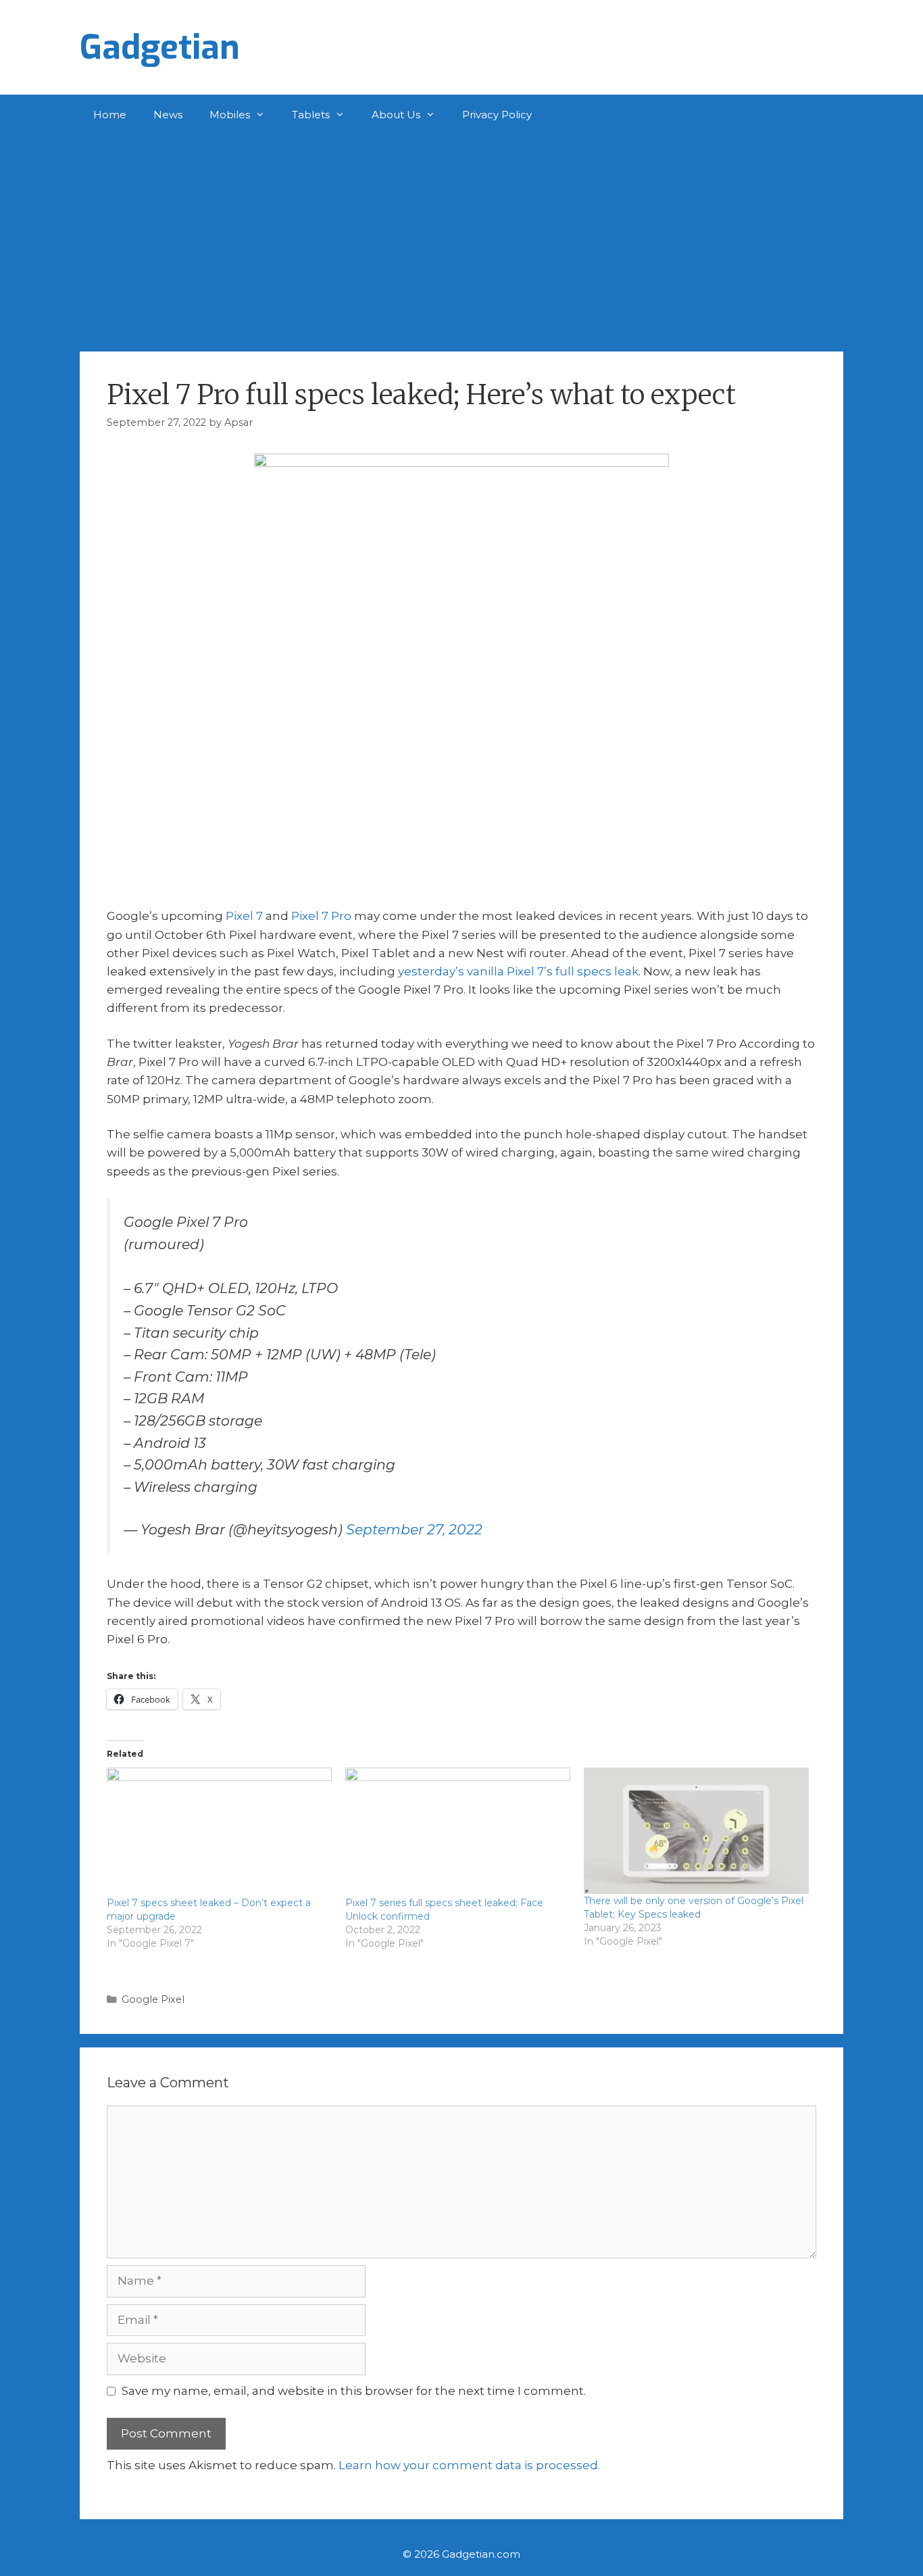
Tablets (311, 115)
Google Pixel (153, 1999)
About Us (396, 115)
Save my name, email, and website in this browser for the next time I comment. (354, 2391)
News (168, 115)
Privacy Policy (497, 115)
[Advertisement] (461, 237)
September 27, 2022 (414, 1529)
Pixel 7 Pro (321, 916)
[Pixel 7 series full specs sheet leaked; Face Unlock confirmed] (458, 1832)
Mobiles (230, 115)
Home (110, 115)
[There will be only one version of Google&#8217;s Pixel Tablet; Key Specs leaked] (696, 1831)
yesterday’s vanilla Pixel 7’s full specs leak (518, 971)
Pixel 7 (244, 916)
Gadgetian (160, 47)
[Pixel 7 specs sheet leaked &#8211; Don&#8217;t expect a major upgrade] (219, 1832)
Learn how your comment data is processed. (469, 2465)
